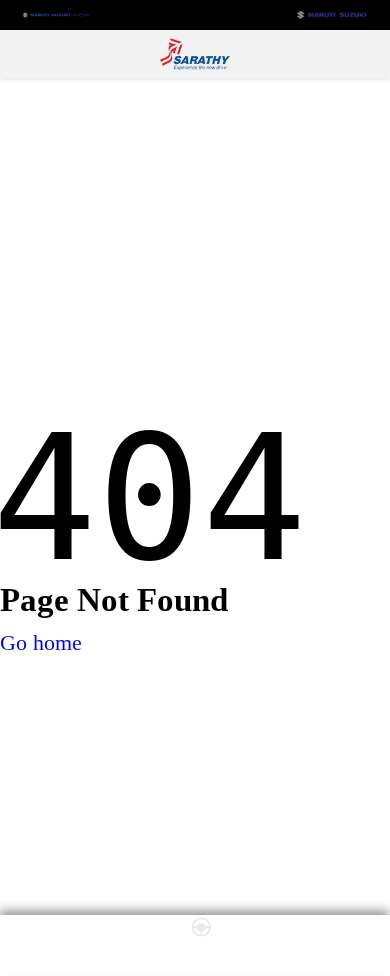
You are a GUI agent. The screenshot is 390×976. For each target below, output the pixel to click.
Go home (41, 642)
